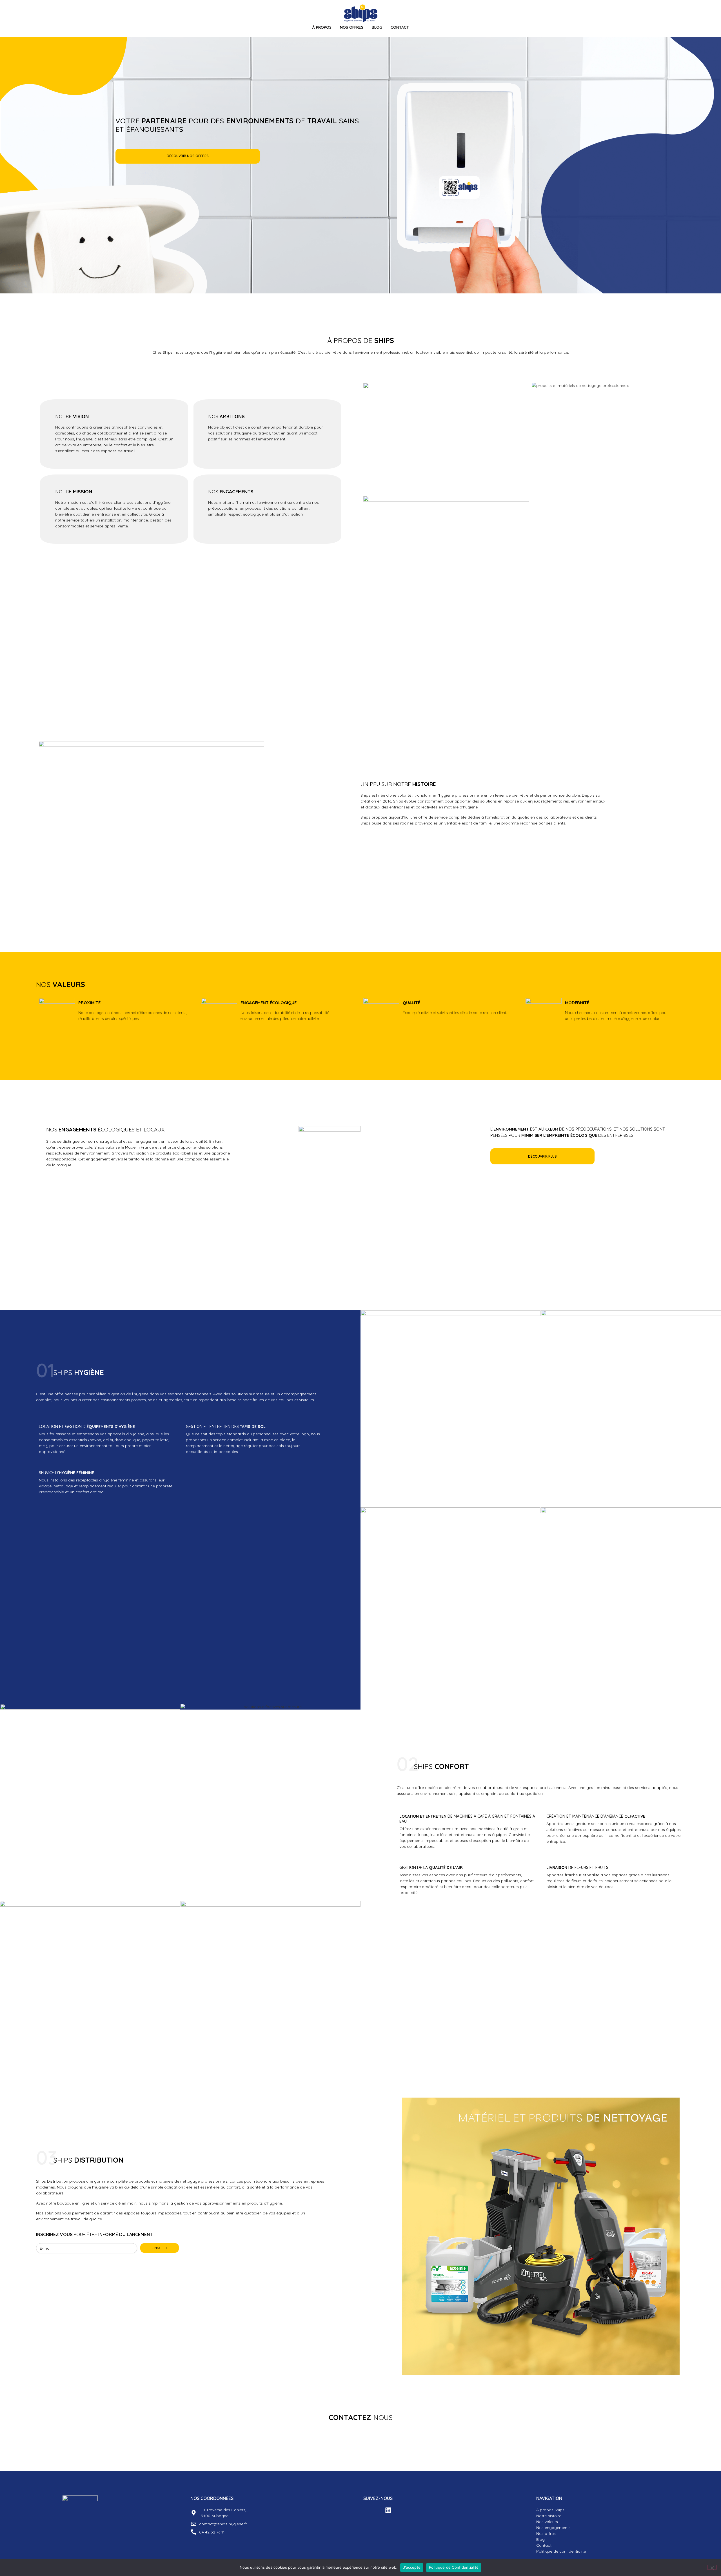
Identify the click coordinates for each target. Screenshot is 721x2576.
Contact (400, 27)
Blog (377, 27)
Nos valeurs (547, 2522)
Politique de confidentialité (561, 2551)
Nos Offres (352, 27)
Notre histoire (549, 2516)
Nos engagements (553, 2528)
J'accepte (412, 2567)
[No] (712, 2567)
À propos (322, 27)
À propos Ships (550, 2510)
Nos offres (546, 2533)
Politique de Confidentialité (454, 2567)
